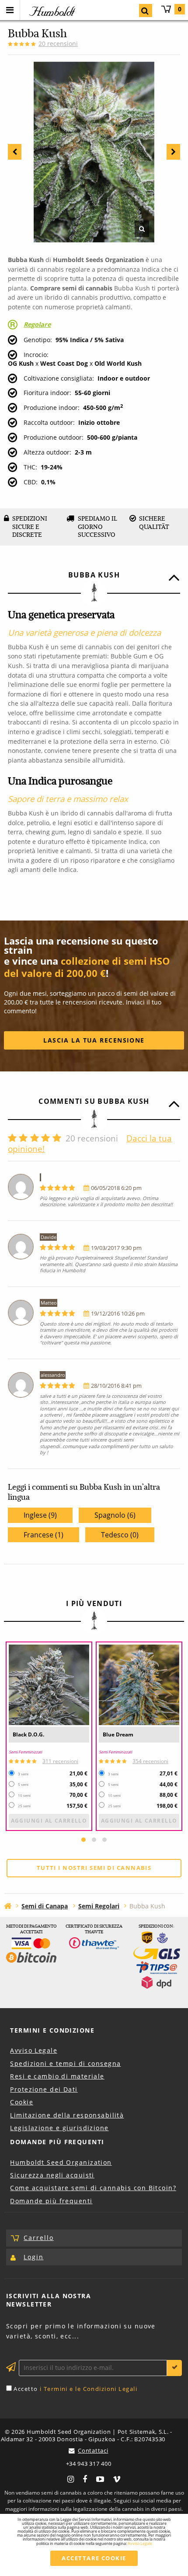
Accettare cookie (94, 2558)
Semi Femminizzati (25, 1752)
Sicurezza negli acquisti (52, 2175)
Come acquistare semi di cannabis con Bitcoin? (93, 2188)
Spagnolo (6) (115, 1515)
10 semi (24, 1795)
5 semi (23, 1785)
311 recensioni (60, 1761)
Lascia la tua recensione (94, 1040)
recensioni (58, 44)
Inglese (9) (40, 1515)
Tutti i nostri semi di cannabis (94, 1868)
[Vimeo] (117, 2478)
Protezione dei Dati (44, 2089)
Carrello (180, 9)
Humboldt (51, 11)
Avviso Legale (34, 2050)
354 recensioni (150, 1761)
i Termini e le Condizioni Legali (89, 2389)
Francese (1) (44, 1535)
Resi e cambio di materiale (57, 2076)
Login (34, 2257)
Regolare (37, 324)
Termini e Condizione (52, 2030)
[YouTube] (100, 2478)
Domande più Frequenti (57, 2142)
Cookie (22, 2102)
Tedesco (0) (120, 1535)
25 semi (24, 1806)
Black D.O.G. (28, 1734)
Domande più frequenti (51, 2201)
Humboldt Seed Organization (61, 2162)
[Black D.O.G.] (49, 1685)
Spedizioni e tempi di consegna (65, 2063)
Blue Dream (118, 1734)
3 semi (23, 1774)
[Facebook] (85, 2478)
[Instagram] (71, 2478)
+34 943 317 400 (89, 2464)
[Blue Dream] (139, 1685)
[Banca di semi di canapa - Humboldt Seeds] (8, 1906)
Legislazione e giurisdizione (59, 2128)
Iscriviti (174, 2368)
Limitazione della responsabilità (67, 2115)
